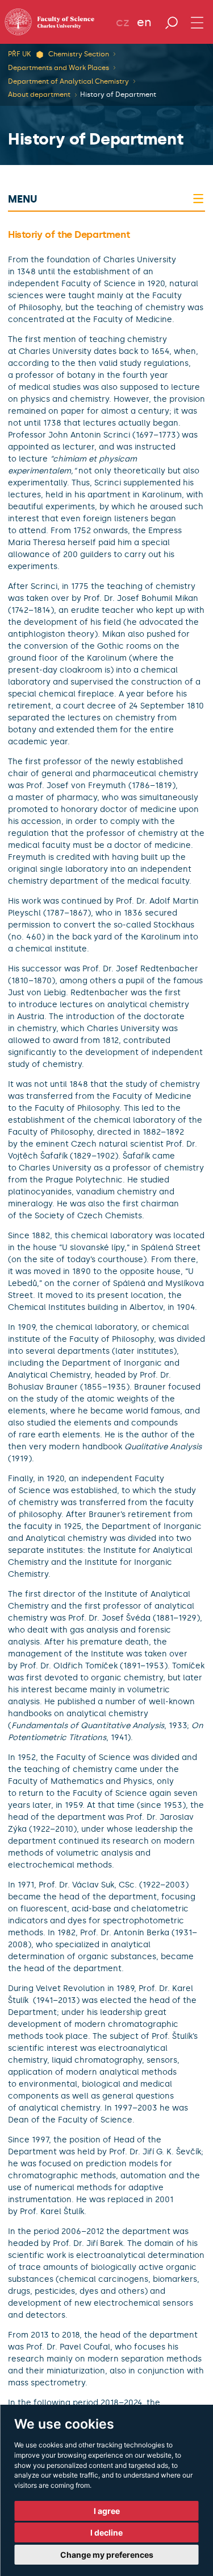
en (144, 22)
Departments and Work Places (59, 68)
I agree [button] (107, 2511)
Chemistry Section (79, 54)
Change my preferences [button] (107, 2555)
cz (123, 22)
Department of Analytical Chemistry (68, 81)
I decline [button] (106, 2532)
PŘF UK (19, 54)
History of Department (118, 94)
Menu (22, 199)
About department (39, 94)
